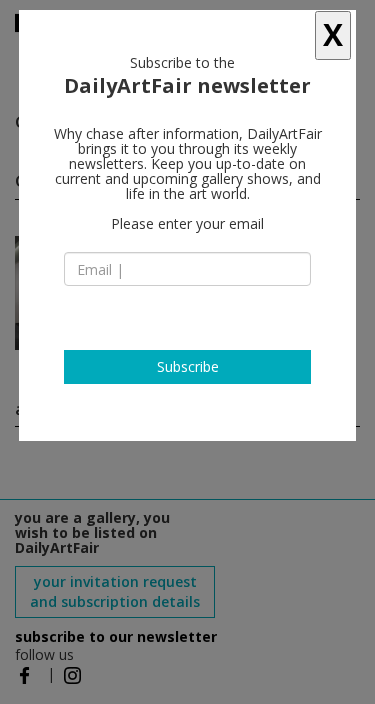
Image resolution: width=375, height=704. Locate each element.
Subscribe (188, 366)
